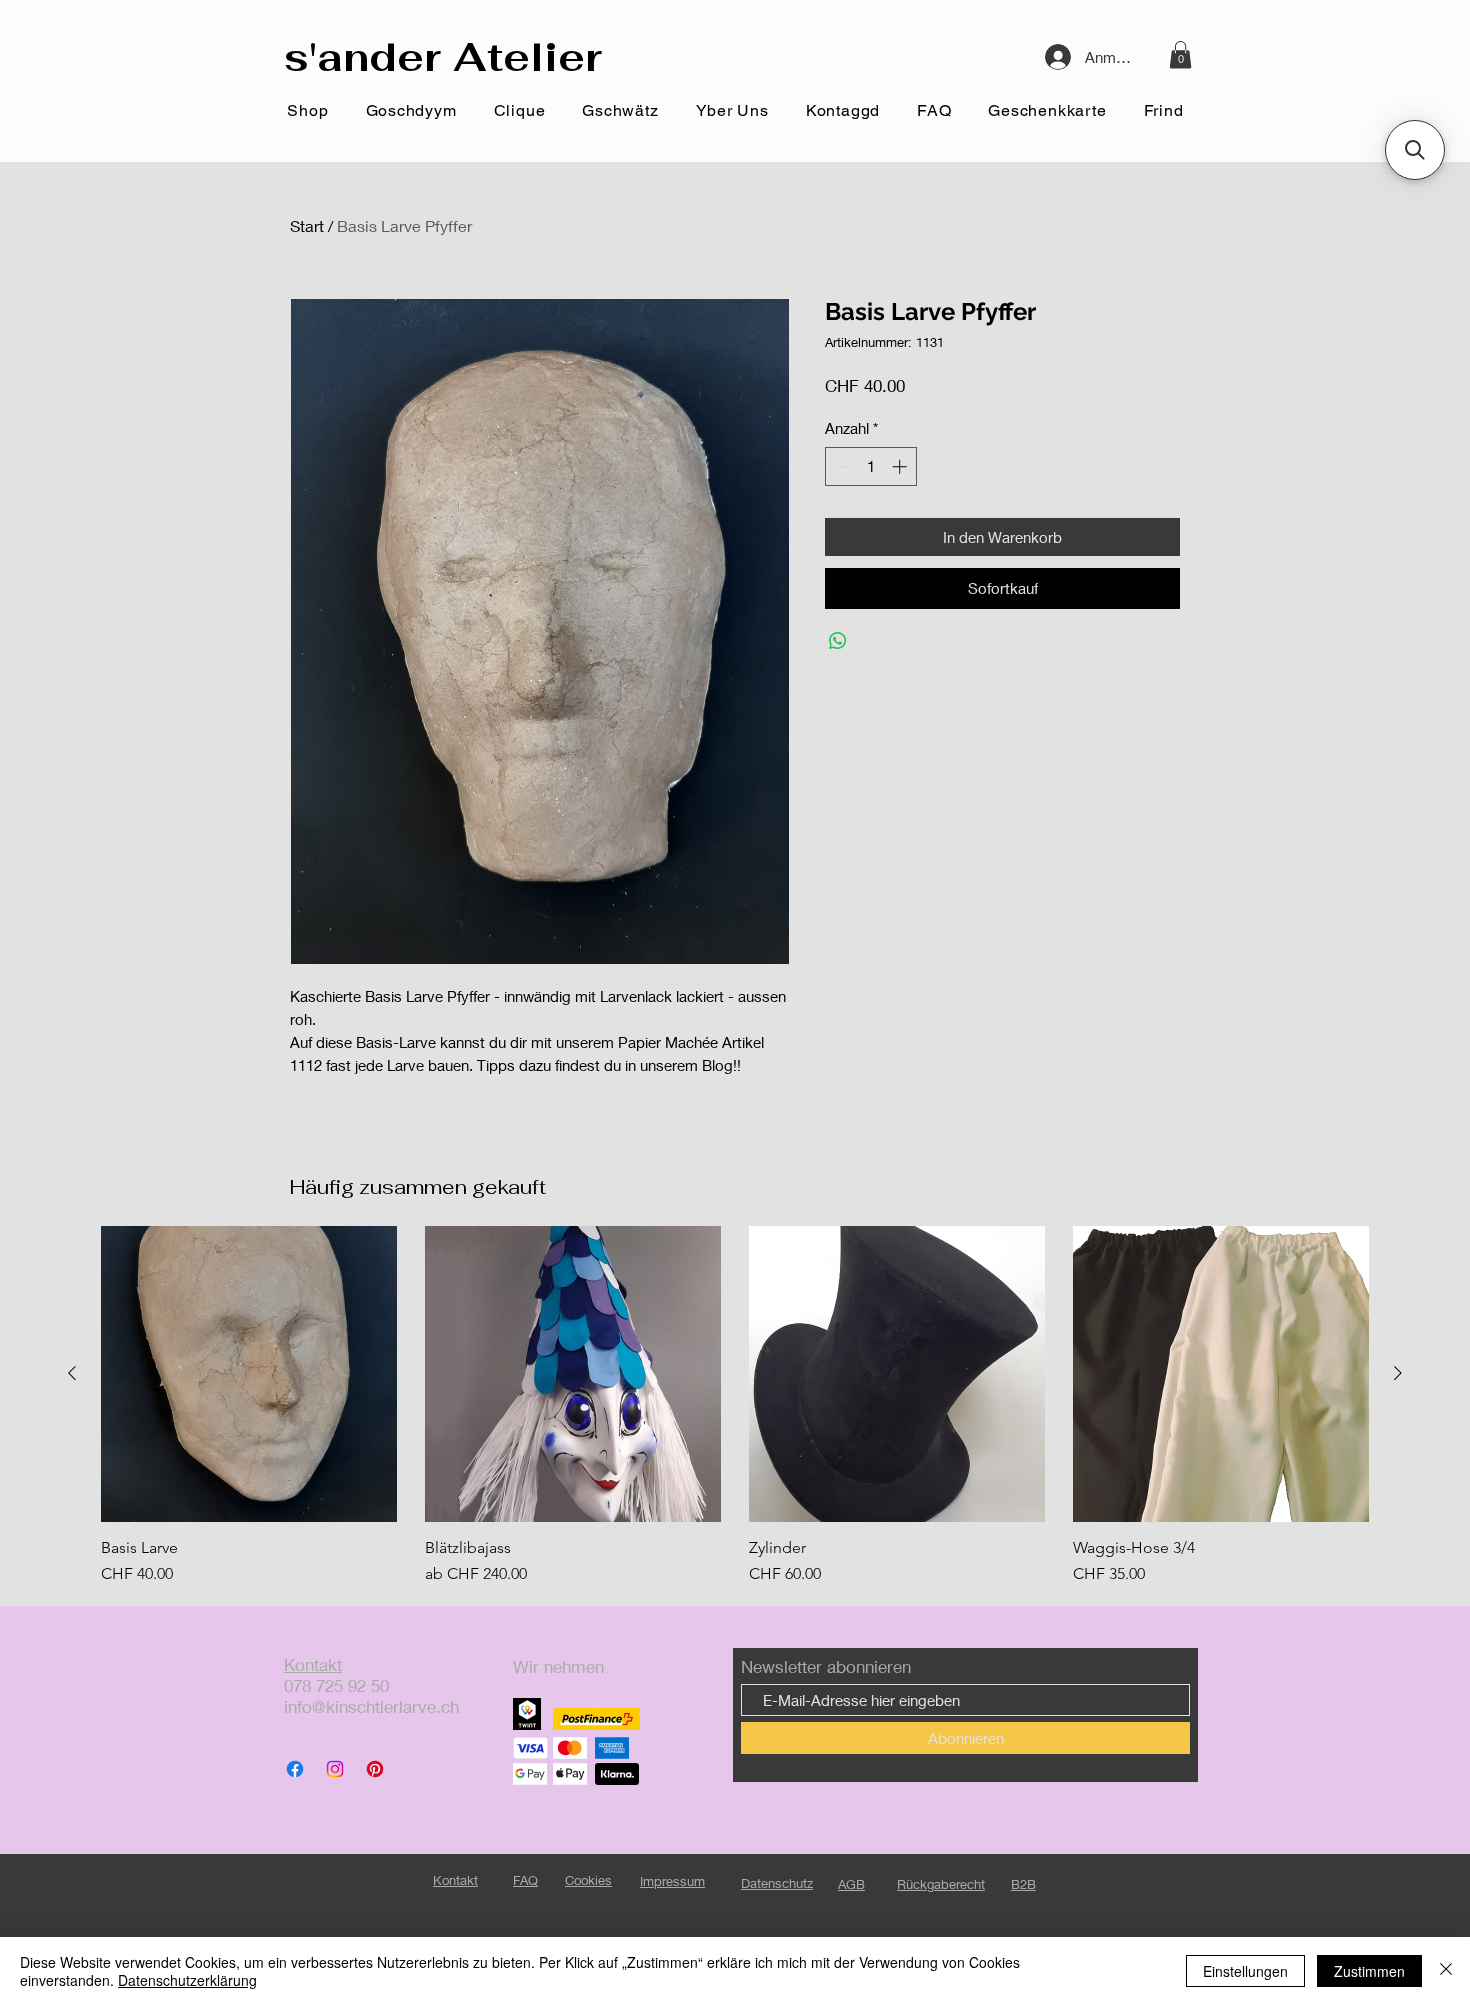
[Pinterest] (375, 1769)
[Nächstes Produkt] (1398, 1373)
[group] (735, 1406)
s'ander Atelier (443, 57)
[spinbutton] (871, 466)
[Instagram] (335, 1769)
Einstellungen (1245, 1971)
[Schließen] (1446, 1971)
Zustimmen (1369, 1971)
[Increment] (901, 466)
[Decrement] (841, 466)
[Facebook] (295, 1769)
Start (307, 225)
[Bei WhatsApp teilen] (838, 641)
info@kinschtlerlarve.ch (371, 1706)
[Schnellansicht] (249, 1374)
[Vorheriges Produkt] (72, 1373)
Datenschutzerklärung (187, 1980)
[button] (1180, 54)
